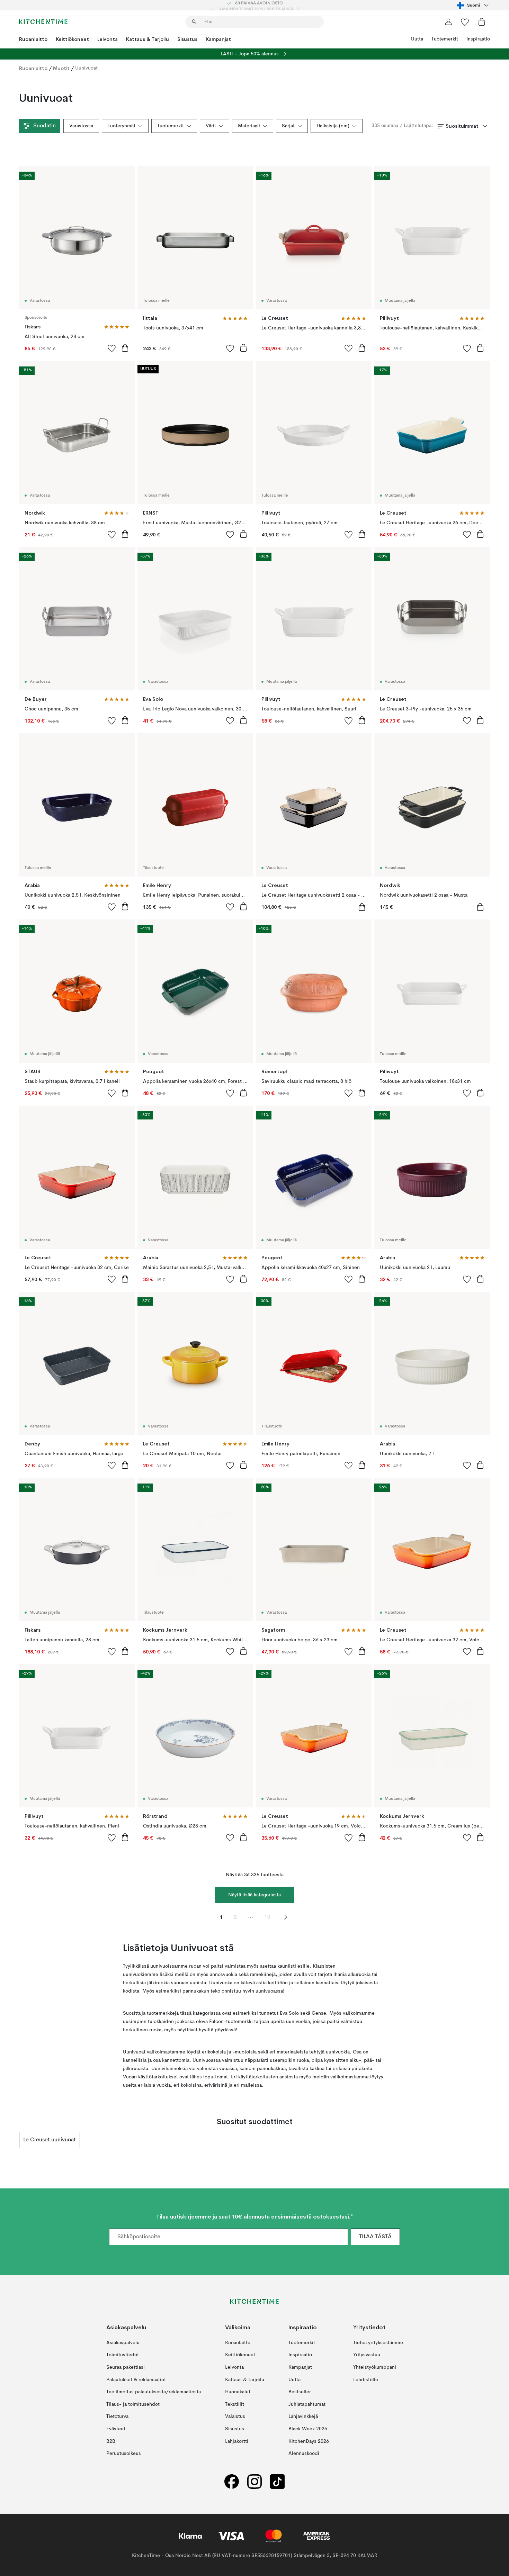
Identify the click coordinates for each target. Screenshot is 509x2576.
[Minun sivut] (448, 22)
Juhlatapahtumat (307, 2404)
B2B (111, 2441)
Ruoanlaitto (33, 39)
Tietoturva (117, 2416)
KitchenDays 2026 (309, 2441)
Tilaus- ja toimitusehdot (133, 2404)
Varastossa (81, 126)
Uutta (417, 39)
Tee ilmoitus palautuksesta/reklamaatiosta (154, 2392)
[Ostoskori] (482, 22)
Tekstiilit (235, 2404)
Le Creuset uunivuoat (50, 2140)
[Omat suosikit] (465, 22)
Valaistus (235, 2416)
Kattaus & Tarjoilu (148, 39)
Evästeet (116, 2429)
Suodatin (44, 126)
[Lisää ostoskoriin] (125, 348)
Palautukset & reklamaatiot (136, 2380)
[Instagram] (254, 2482)
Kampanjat (218, 39)
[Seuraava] (490, 2140)
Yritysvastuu (367, 2355)
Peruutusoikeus (124, 2453)
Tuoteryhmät (122, 126)
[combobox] (474, 5)
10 (267, 1917)
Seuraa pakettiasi (126, 2367)
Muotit (61, 68)
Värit (211, 126)
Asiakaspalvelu (123, 2343)
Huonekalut (238, 2392)
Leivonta (108, 39)
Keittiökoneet (72, 39)
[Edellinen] (19, 2140)
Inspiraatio (478, 39)
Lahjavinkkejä (303, 2416)
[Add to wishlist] (112, 348)
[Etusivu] (43, 22)
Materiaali (249, 126)
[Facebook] (232, 2482)
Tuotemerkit (445, 39)
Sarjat (288, 126)
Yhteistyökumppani (375, 2367)
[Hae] (194, 22)
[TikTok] (277, 2482)
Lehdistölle (366, 2380)
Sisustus (187, 39)
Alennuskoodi (304, 2453)
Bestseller (300, 2392)
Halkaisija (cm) (333, 126)
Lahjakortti (237, 2441)
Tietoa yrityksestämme (378, 2343)
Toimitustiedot (123, 2355)
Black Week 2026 (308, 2429)
